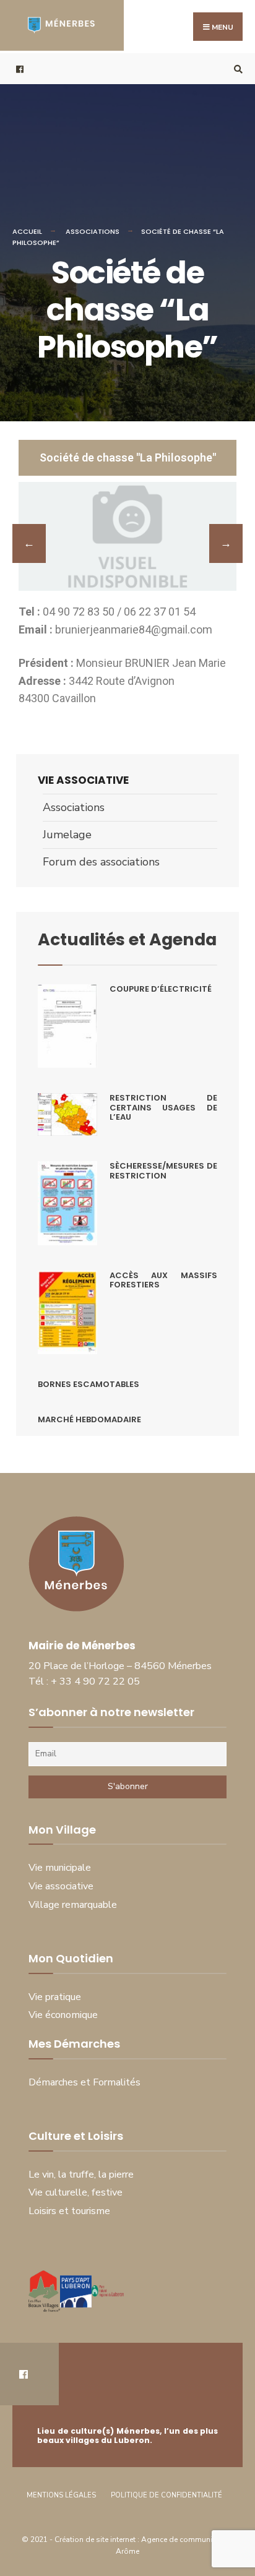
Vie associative (83, 780)
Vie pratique (55, 1997)
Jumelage (67, 835)
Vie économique (63, 2015)
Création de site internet (96, 2540)
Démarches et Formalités (84, 2082)
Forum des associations (101, 862)
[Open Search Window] (236, 69)
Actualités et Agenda (127, 939)
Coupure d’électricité (161, 989)
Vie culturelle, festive (76, 2192)
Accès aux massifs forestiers (163, 1280)
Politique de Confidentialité (166, 2495)
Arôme (127, 2551)
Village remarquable (73, 1905)
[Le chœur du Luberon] (226, 543)
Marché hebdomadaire (89, 1419)
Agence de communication (188, 2540)
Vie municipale (60, 1868)
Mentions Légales (61, 2495)
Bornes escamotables (89, 1384)
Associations (93, 231)
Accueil (27, 231)
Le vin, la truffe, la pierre (81, 2175)
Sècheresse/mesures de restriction (163, 1171)
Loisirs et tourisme (69, 2211)
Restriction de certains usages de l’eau (163, 1107)
